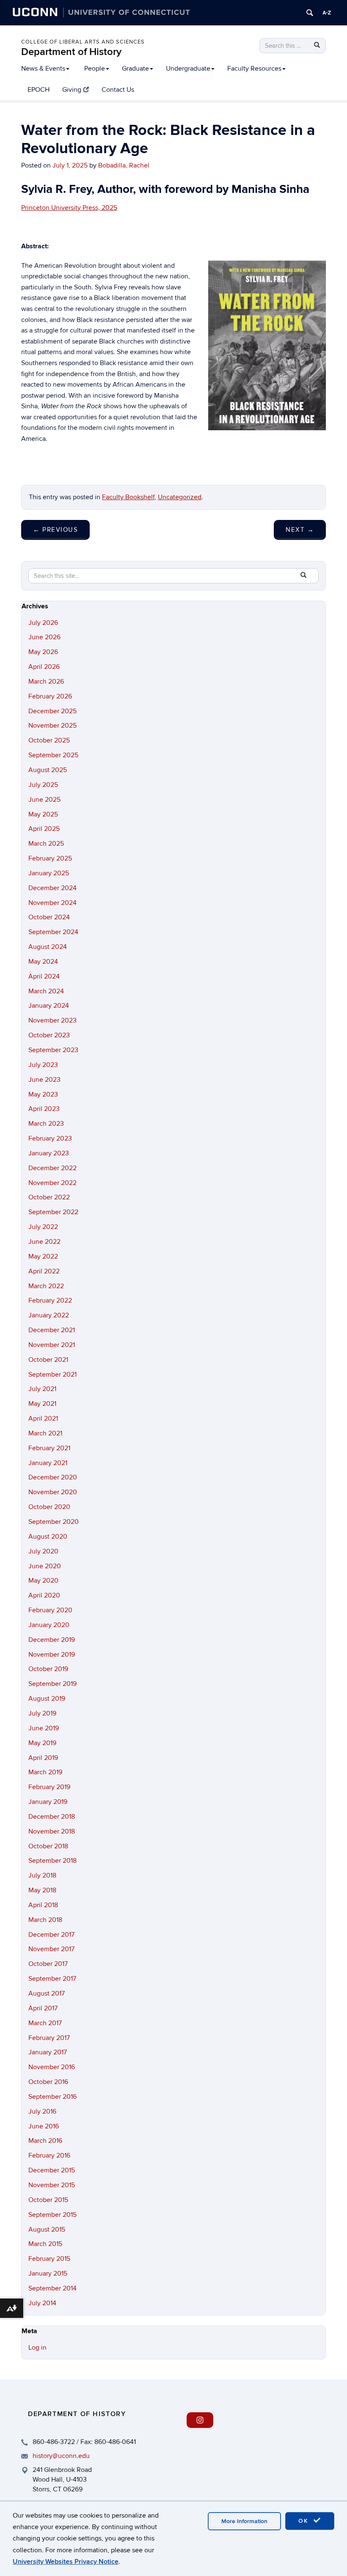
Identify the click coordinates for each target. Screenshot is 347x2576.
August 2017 (47, 1993)
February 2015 (49, 2259)
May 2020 (43, 1581)
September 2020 (54, 1522)
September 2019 (52, 1684)
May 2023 (43, 1094)
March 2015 (45, 2244)
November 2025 (52, 726)
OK (305, 2521)
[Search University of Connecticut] (310, 13)
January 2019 (48, 1802)
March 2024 (46, 991)
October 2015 (48, 2200)
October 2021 (48, 1360)
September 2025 (53, 755)
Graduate (135, 69)
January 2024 (49, 1006)
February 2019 (49, 1787)
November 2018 (52, 1831)
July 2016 (42, 2111)
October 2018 (48, 1846)
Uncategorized (180, 497)
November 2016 (52, 2067)
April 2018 (43, 1905)
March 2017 (45, 2023)
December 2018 (52, 1817)
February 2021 (49, 1448)
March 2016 (45, 2141)
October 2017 (48, 1964)
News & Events (43, 69)
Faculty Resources (254, 69)
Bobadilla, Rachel (124, 165)
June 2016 (44, 2126)
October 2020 (49, 1507)
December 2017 (51, 1935)
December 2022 (52, 1168)
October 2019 (48, 1669)
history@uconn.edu (61, 2456)
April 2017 (43, 2008)
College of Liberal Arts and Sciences (83, 42)
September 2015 (52, 2215)
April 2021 (43, 1419)
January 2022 (49, 1315)
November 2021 (52, 1345)
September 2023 (53, 1050)
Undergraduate (188, 69)
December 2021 (52, 1330)
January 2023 (49, 1153)
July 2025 (43, 785)
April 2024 (44, 976)
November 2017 (51, 1949)
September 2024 (53, 932)
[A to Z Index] (327, 13)
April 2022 (44, 1271)
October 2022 (49, 1197)
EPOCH (39, 90)
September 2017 (52, 1979)
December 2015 (52, 2170)
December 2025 (52, 711)
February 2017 (49, 2038)
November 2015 (52, 2185)
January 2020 (49, 1625)
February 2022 (50, 1300)
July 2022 (43, 1227)
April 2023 (44, 1109)
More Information (244, 2521)
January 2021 (48, 1463)
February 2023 (50, 1138)
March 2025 (46, 844)
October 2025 (49, 740)
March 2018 (45, 1920)
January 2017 (48, 2052)
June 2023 (44, 1080)
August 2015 (47, 2230)
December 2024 (52, 888)
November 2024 (52, 903)
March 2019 (45, 1772)
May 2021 (42, 1404)
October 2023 (49, 1035)
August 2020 (48, 1537)
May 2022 (43, 1256)
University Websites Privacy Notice (66, 2562)
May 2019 (42, 1743)
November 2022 (52, 1183)
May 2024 (43, 962)
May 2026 (43, 652)
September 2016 (52, 2097)
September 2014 (52, 2288)
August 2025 (48, 770)
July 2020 (43, 1551)
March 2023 (46, 1124)
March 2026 (46, 682)
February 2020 (50, 1610)
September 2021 (52, 1375)
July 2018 (42, 1875)
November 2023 (52, 1020)
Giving (72, 90)
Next (300, 530)
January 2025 (49, 873)
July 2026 (43, 623)
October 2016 (48, 2082)
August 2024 (48, 947)
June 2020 (45, 1566)
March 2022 (46, 1286)
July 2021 (42, 1389)
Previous (55, 530)
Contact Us (118, 90)
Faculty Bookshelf (128, 497)
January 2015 (48, 2274)
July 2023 (43, 1065)
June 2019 (44, 1728)
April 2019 (43, 1758)
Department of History (71, 52)
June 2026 (44, 637)
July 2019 (42, 1713)
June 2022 (44, 1242)
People (95, 69)
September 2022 (53, 1212)
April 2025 (44, 829)
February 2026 (50, 696)
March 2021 (45, 1433)
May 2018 (42, 1890)
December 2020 (53, 1477)
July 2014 (42, 2303)
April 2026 (44, 667)
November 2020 (53, 1492)
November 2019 (52, 1655)
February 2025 (50, 858)
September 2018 (52, 1861)
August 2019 (47, 1699)
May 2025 (43, 814)
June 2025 (44, 800)
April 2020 (44, 1595)
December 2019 (52, 1640)
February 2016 (49, 2155)
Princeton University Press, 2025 (69, 208)
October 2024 (49, 917)
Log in (37, 2348)
